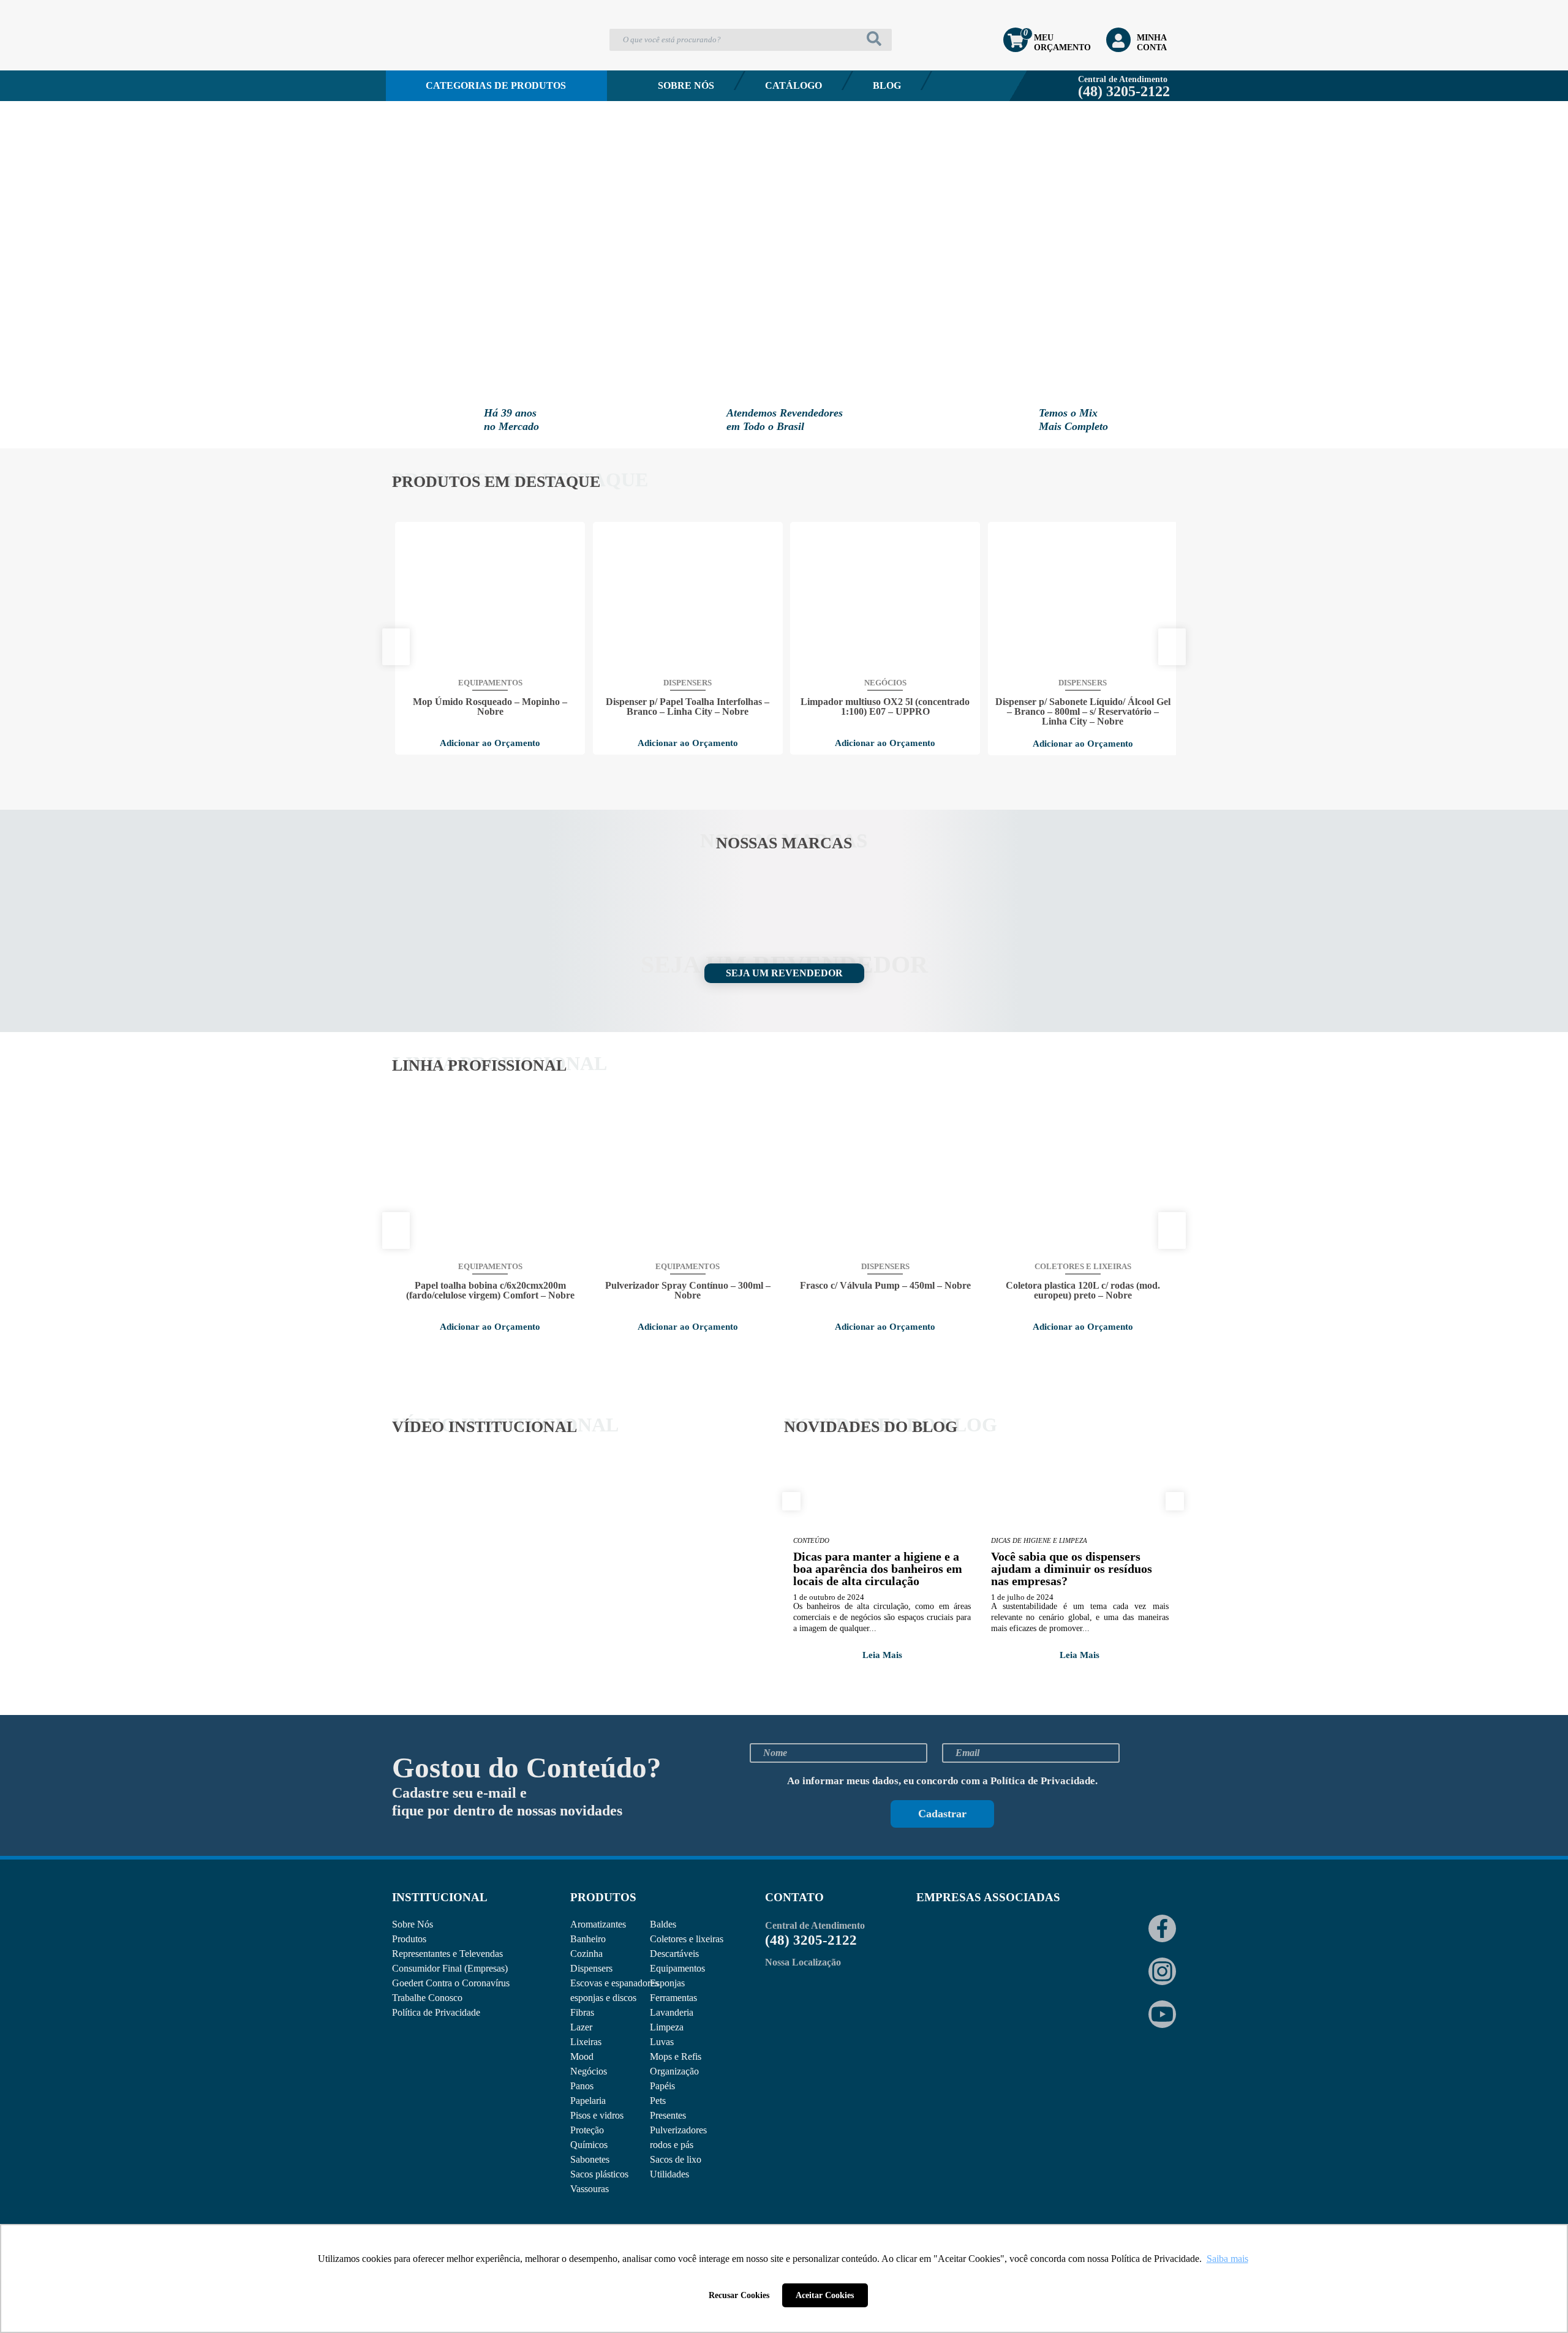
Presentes (668, 2115)
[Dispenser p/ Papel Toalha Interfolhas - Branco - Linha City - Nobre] (688, 598)
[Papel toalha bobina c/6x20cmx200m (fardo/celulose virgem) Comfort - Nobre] (490, 1182)
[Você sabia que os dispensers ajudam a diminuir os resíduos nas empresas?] (1080, 1496)
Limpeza (667, 2027)
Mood (582, 2056)
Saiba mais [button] (1227, 2259)
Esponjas (667, 1983)
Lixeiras (586, 2042)
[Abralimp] (946, 1947)
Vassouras (590, 2189)
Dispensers (591, 1968)
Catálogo (793, 85)
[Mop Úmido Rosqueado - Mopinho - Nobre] (490, 598)
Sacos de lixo (676, 2159)
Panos (582, 2086)
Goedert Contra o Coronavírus (451, 1983)
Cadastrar (942, 1814)
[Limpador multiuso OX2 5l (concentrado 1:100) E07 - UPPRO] (885, 598)
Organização (674, 2071)
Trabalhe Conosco (427, 1998)
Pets (658, 2101)
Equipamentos (677, 1968)
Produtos (409, 1939)
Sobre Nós (686, 85)
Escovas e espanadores (614, 1983)
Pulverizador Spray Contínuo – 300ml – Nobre (688, 1291)
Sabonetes (590, 2159)
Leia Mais (882, 1655)
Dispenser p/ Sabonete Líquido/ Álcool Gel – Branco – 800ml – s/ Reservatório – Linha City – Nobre (1083, 712)
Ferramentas (673, 1998)
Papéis (662, 2086)
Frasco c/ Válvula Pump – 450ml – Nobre (885, 1286)
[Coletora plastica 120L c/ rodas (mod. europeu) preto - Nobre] (1083, 1182)
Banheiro (588, 1939)
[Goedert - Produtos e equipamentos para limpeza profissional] (458, 59)
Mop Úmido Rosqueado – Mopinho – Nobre (490, 707)
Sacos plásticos (599, 2174)
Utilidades (669, 2174)
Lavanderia (672, 2012)
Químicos (589, 2145)
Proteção (587, 2130)
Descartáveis (674, 1954)
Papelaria (588, 2101)
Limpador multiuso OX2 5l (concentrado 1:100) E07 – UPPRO (885, 707)
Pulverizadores (678, 2130)
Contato (441, 119)
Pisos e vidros (597, 2115)
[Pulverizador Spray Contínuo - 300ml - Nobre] (688, 1182)
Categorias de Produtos (496, 85)
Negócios (589, 2071)
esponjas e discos (603, 1998)
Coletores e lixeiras (687, 1939)
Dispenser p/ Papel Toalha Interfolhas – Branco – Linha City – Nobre (688, 707)
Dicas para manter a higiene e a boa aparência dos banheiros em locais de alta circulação (878, 1569)
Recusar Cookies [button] (739, 2295)
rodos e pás (672, 2145)
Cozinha (586, 1954)
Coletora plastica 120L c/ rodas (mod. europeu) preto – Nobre (1083, 1291)
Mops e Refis (676, 2056)
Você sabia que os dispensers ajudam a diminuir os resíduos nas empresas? (1072, 1569)
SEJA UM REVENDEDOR (784, 973)
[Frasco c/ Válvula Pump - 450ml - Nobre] (885, 1182)
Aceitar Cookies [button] (825, 2295)
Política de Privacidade (1043, 1781)
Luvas (662, 2042)
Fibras (582, 2012)
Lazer (581, 2027)
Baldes (663, 1924)
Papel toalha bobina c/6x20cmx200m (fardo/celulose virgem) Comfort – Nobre (490, 1291)
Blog (887, 85)
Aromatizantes (598, 1924)
